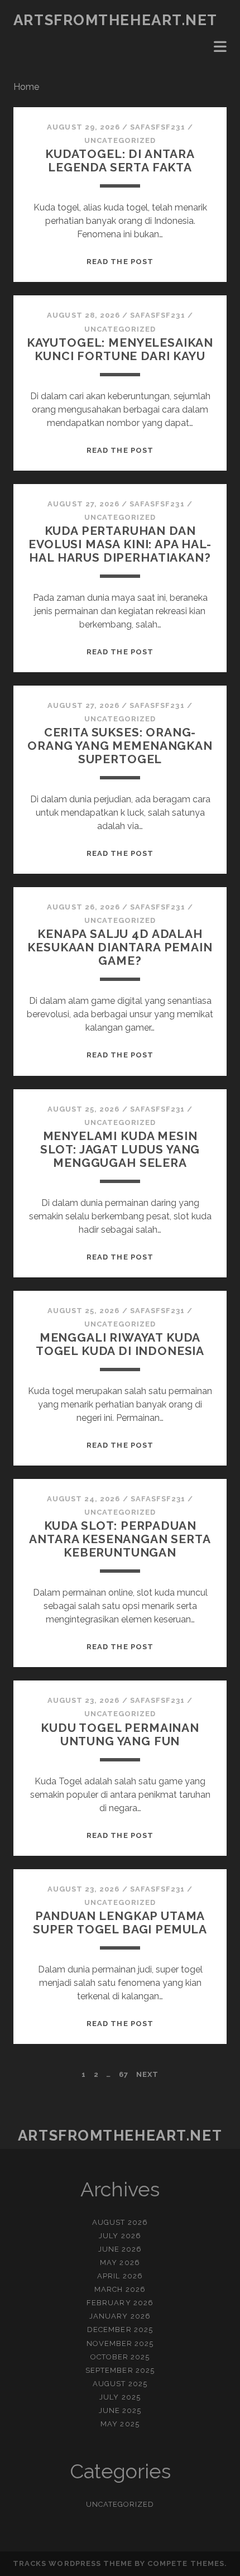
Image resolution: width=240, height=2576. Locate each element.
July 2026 (120, 2236)
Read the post (120, 262)
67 (124, 2074)
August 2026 (120, 2222)
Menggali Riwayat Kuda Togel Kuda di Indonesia (120, 1344)
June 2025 (120, 2410)
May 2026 (120, 2263)
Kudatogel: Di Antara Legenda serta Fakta (120, 161)
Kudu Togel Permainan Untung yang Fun (120, 1734)
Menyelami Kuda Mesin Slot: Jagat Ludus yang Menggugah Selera (120, 1149)
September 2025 (120, 2370)
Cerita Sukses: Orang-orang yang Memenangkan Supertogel (120, 746)
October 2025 (120, 2357)
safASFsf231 (157, 127)
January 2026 (120, 2316)
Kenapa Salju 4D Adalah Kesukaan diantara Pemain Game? (120, 947)
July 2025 (120, 2397)
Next (147, 2074)
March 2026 (120, 2289)
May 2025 (120, 2424)
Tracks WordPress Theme (73, 2563)
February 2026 (120, 2303)
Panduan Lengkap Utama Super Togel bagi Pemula (120, 1923)
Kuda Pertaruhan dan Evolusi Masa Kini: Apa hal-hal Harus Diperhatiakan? (120, 544)
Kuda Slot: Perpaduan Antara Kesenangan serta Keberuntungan (120, 1539)
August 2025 (120, 2384)
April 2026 (120, 2276)
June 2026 (120, 2249)
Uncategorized (120, 140)
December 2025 (120, 2330)
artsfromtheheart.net (116, 20)
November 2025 (120, 2343)
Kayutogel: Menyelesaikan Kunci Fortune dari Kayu (120, 349)
